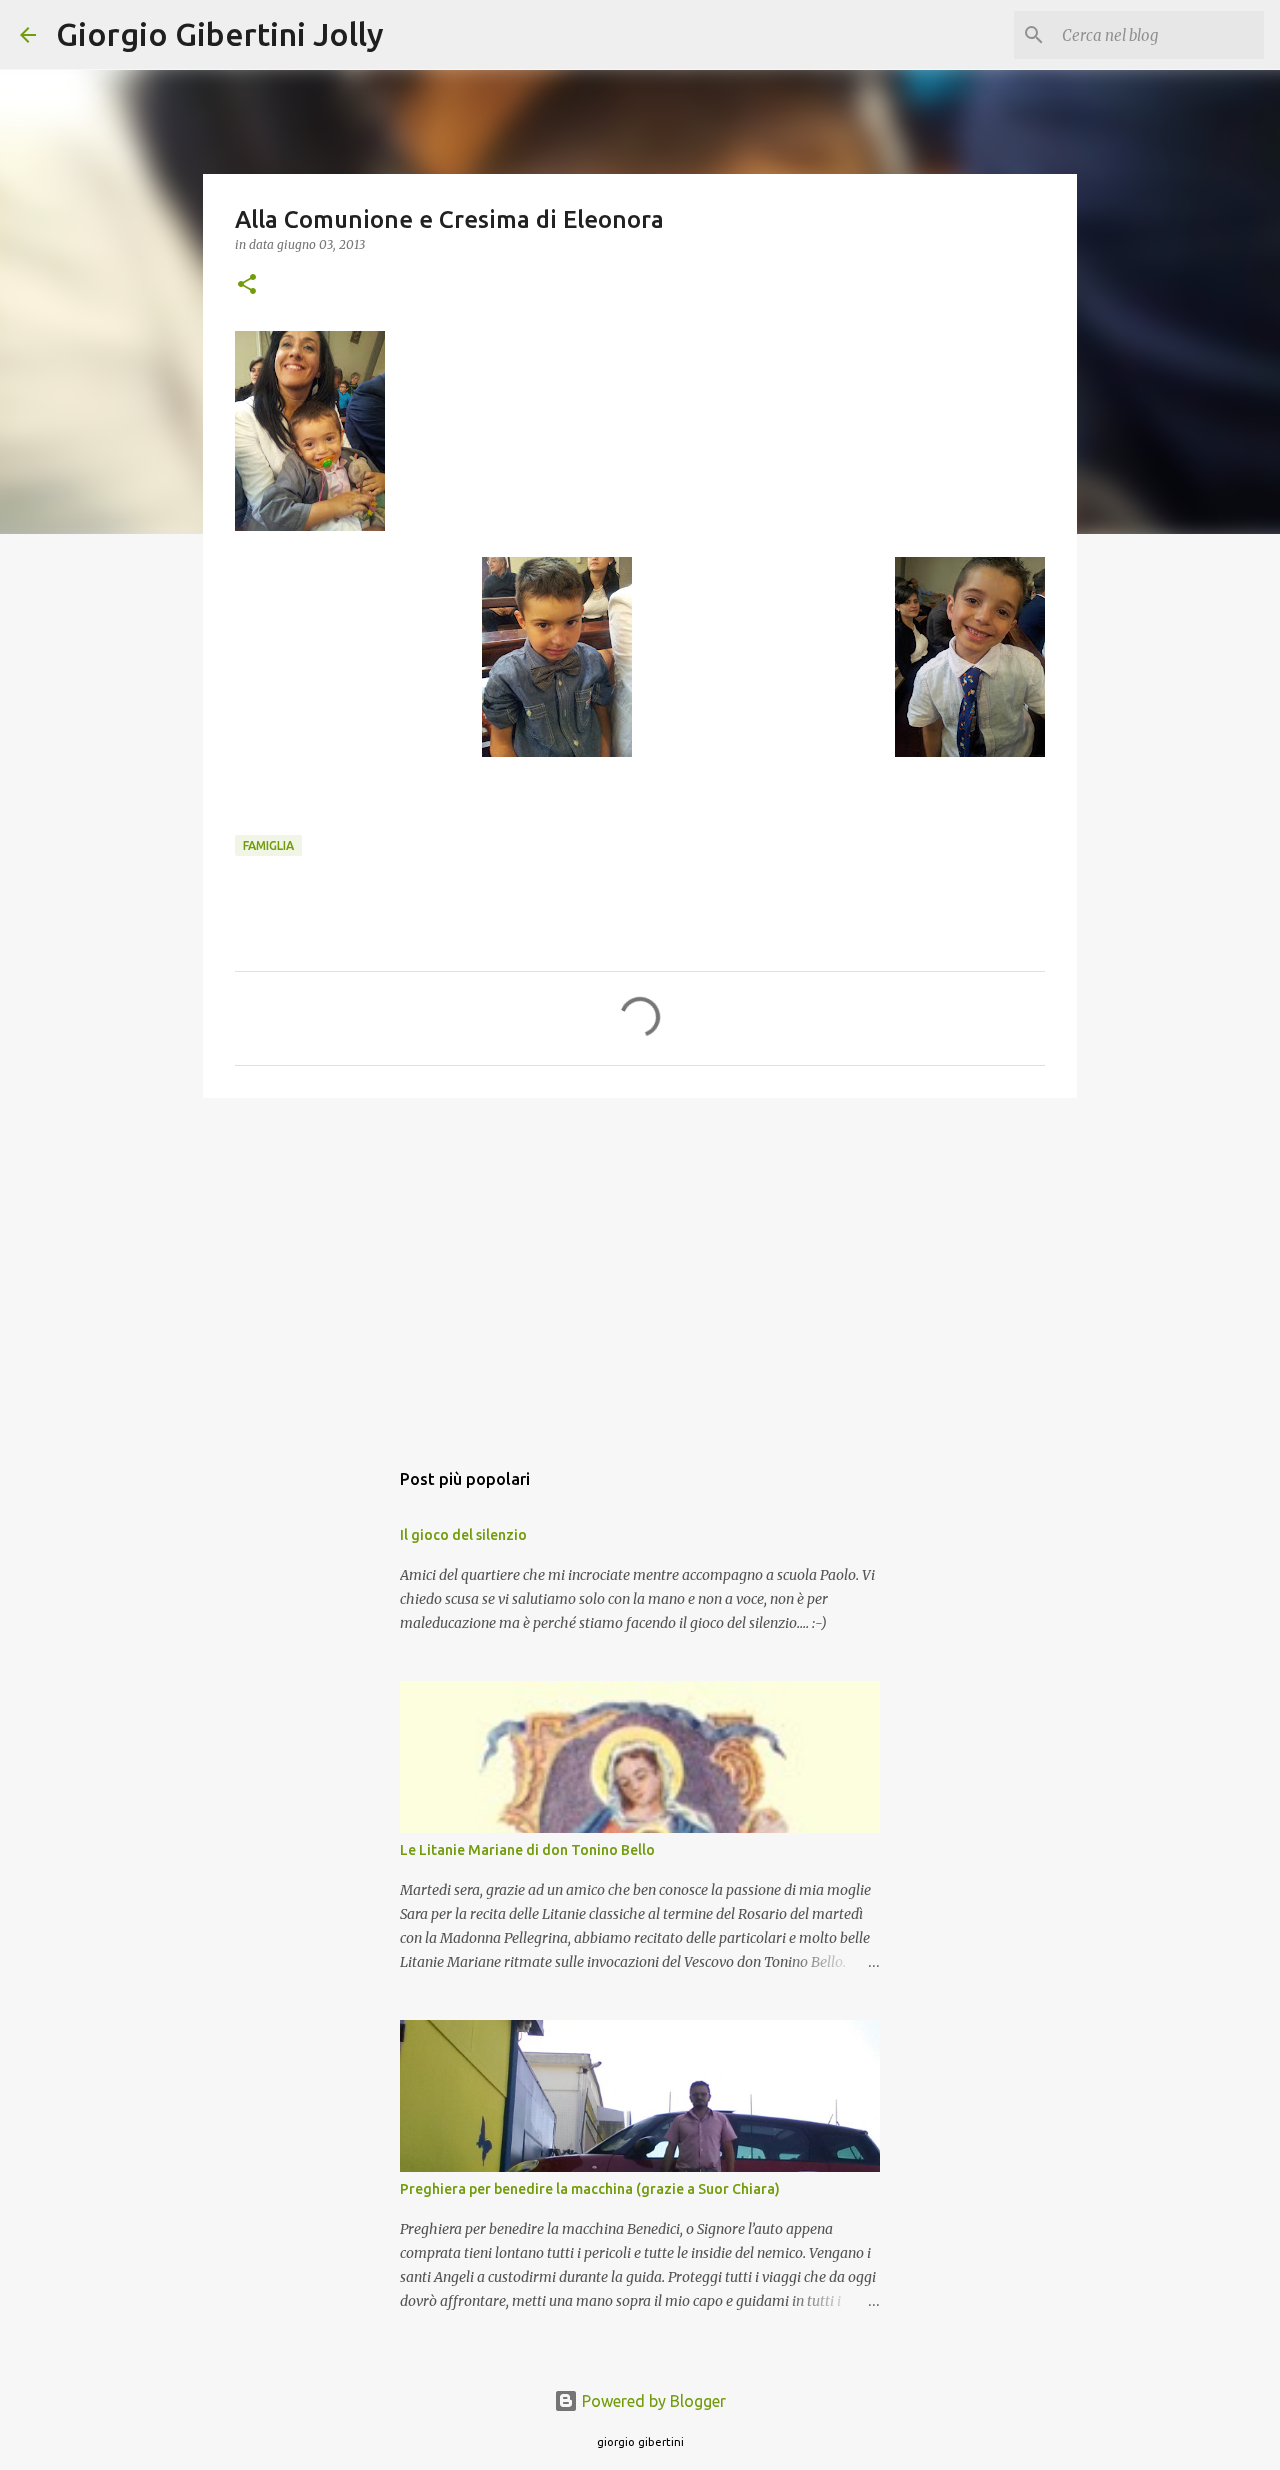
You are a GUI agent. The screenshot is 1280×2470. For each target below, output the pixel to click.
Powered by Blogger (652, 2401)
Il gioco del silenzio (463, 1535)
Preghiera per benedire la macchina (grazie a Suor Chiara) (590, 2189)
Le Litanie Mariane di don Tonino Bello (527, 1850)
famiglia (268, 845)
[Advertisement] (640, 1268)
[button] (247, 285)
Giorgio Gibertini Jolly (220, 34)
